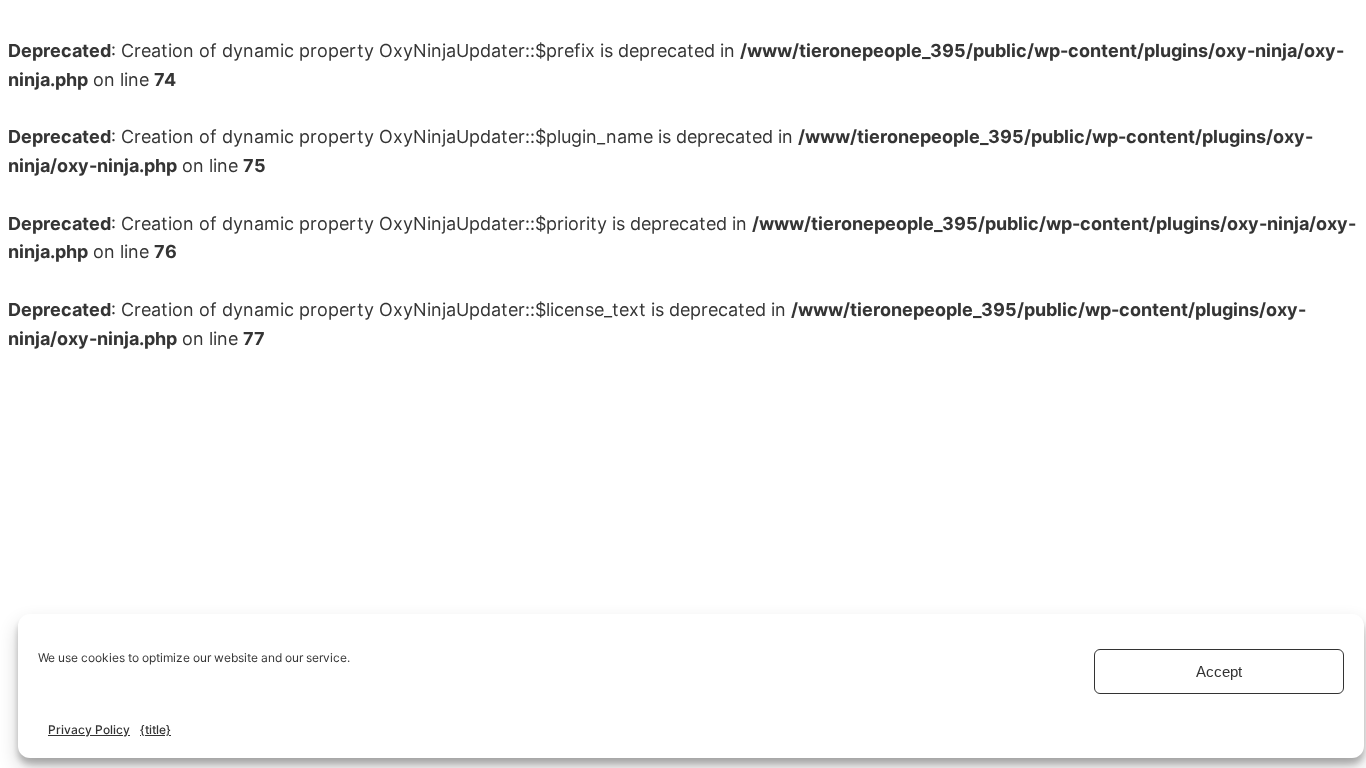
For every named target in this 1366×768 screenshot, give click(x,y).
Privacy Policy (89, 729)
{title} (155, 729)
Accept (1219, 671)
